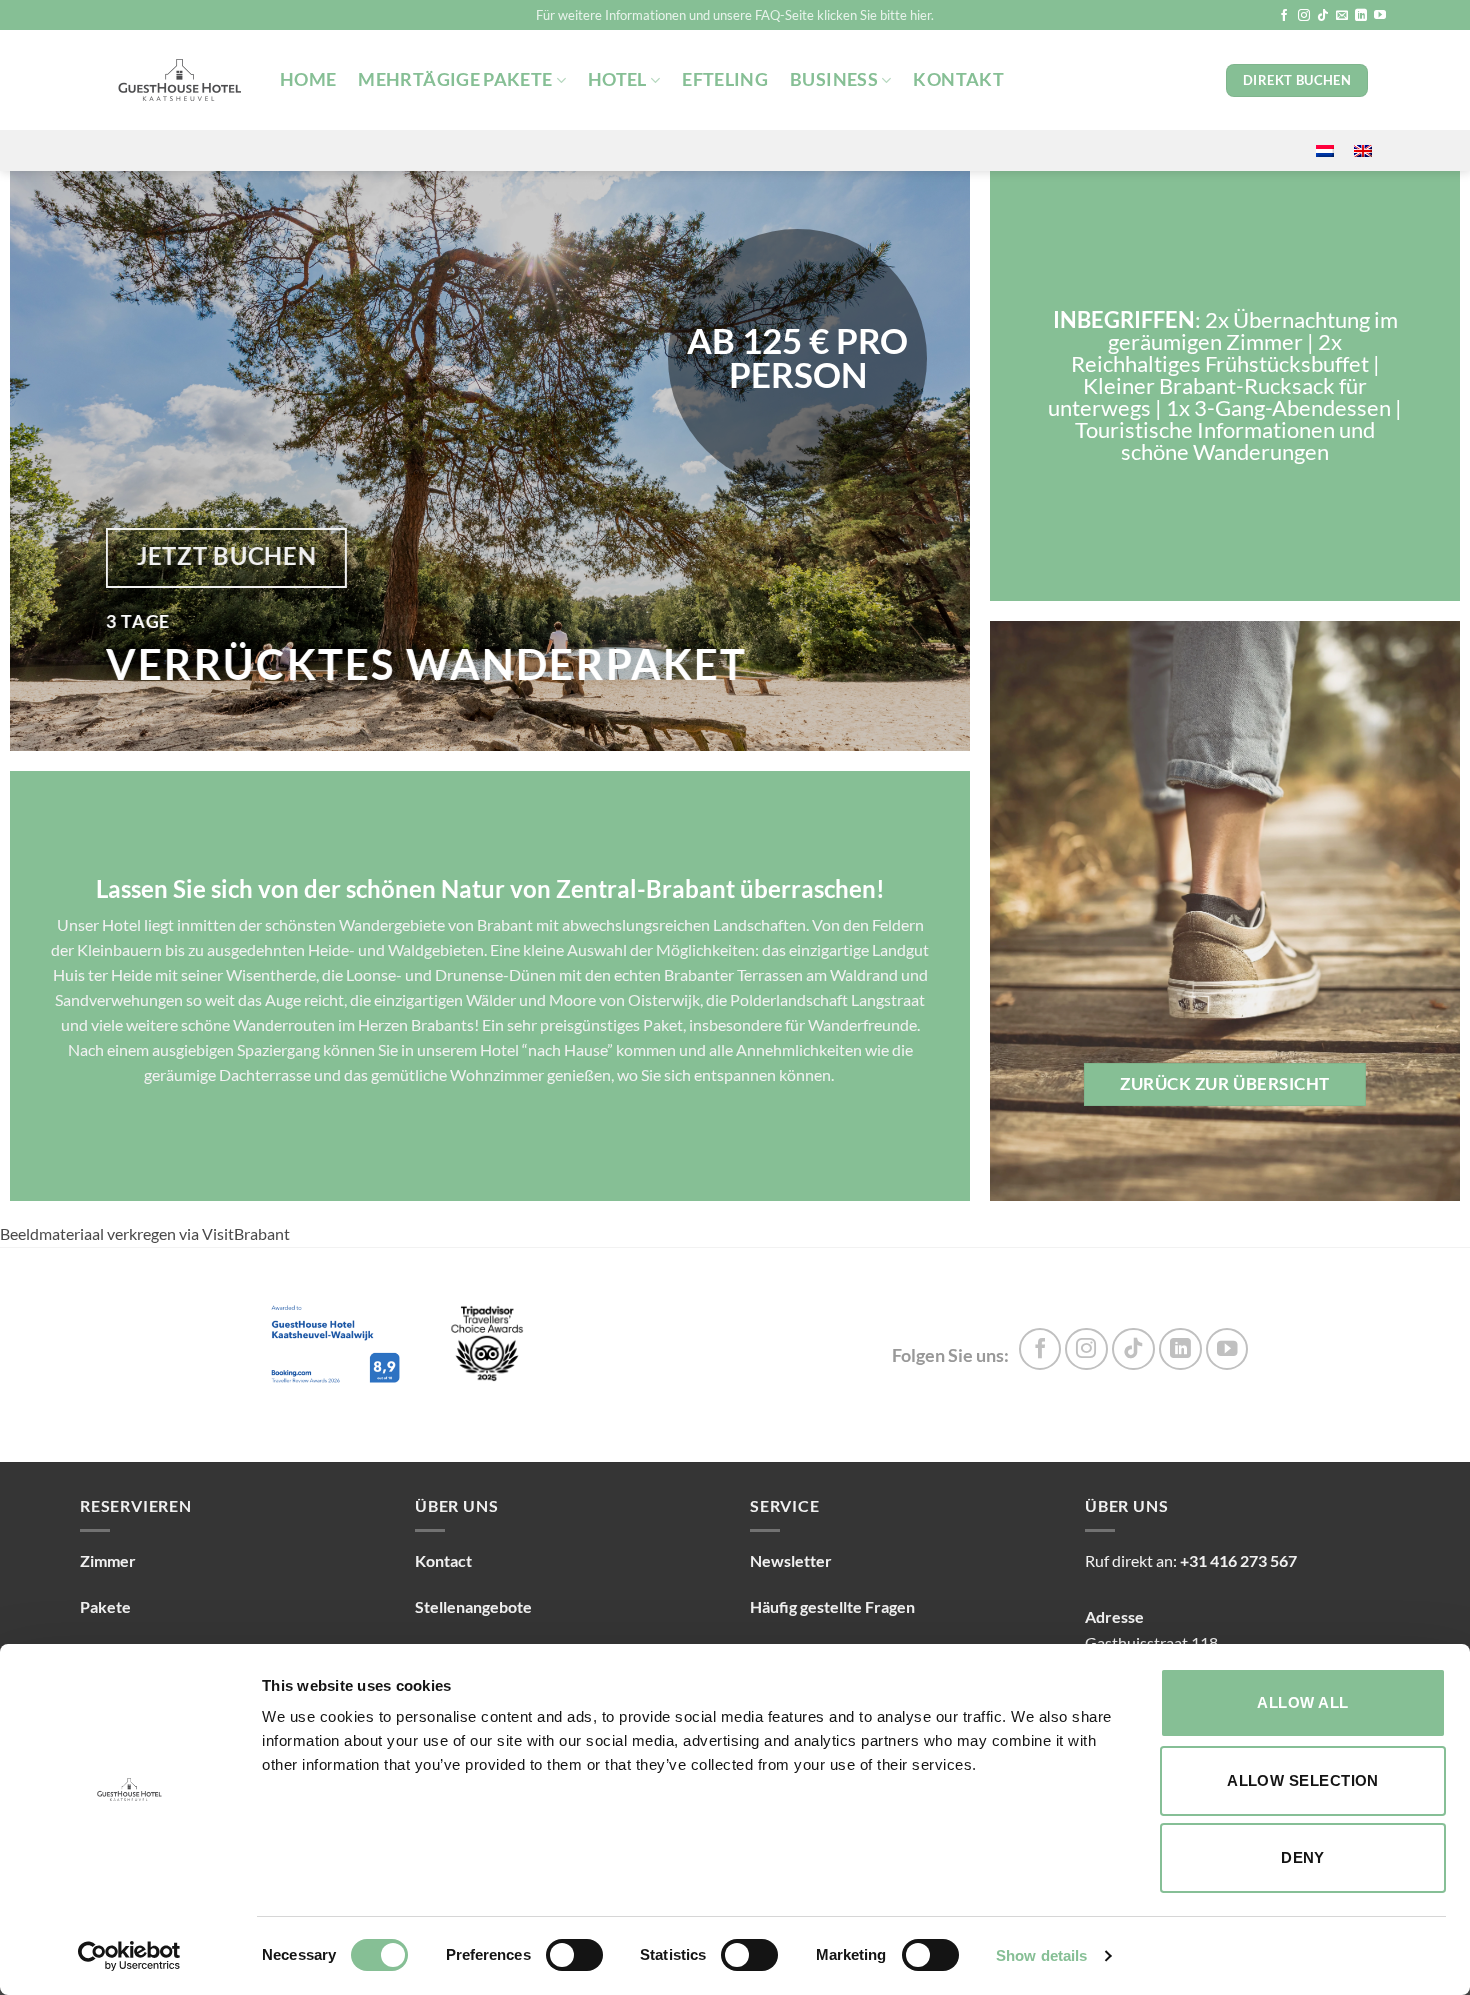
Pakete (105, 1606)
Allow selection (1303, 1780)
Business (834, 79)
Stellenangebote (473, 1606)
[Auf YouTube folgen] (1380, 16)
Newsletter (791, 1560)
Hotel (617, 79)
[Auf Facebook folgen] (1284, 16)
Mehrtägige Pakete (455, 79)
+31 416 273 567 (1238, 1560)
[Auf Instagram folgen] (1304, 16)
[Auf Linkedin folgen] (1361, 16)
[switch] (574, 1955)
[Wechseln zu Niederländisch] (1325, 150)
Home (308, 79)
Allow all (1302, 1702)
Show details (1041, 1955)
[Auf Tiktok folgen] (1323, 16)
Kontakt (958, 79)
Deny (1303, 1857)
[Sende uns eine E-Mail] (1342, 16)
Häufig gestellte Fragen (832, 1606)
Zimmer (108, 1560)
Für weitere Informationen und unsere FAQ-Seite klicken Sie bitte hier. (735, 15)
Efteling (725, 79)
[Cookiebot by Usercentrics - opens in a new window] (129, 1956)
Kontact (443, 1560)
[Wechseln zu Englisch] (1363, 150)
